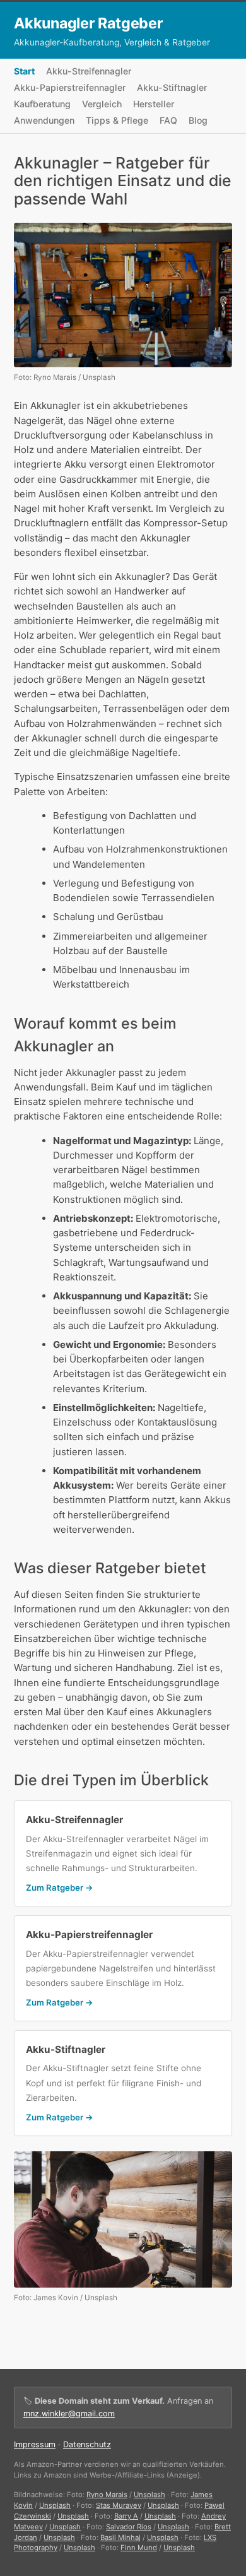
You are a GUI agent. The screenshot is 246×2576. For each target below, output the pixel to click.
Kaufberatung (42, 104)
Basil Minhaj (120, 2538)
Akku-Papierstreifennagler (70, 87)
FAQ (168, 120)
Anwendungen (44, 120)
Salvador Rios (129, 2527)
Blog (198, 120)
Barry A (126, 2516)
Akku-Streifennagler (89, 71)
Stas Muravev (119, 2505)
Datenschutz (87, 2444)
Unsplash (149, 2495)
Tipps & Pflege (117, 120)
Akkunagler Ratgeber (89, 23)
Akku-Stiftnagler (172, 87)
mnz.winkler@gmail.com (69, 2414)
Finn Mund (139, 2548)
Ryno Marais (107, 2495)
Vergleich (102, 104)
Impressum (35, 2444)
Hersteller (154, 104)
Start (24, 71)
